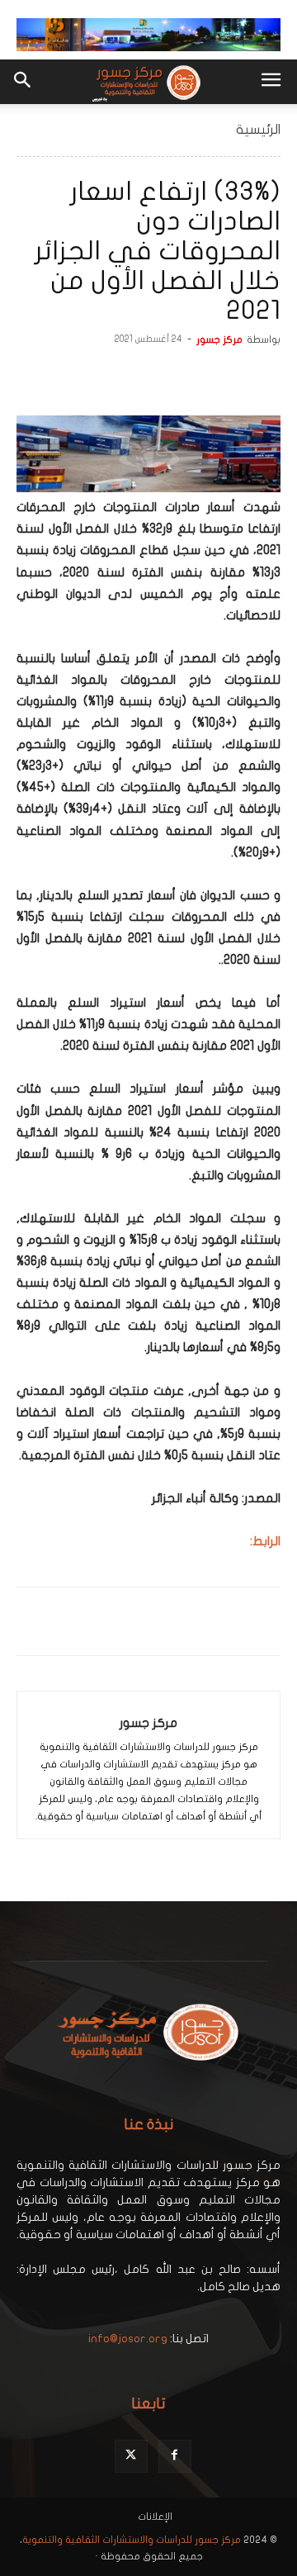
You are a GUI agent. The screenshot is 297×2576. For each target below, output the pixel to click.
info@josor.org (128, 2339)
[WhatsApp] (188, 377)
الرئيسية (258, 130)
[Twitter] (226, 377)
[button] (271, 82)
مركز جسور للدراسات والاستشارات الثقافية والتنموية (132, 2540)
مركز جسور (219, 339)
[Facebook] (264, 377)
